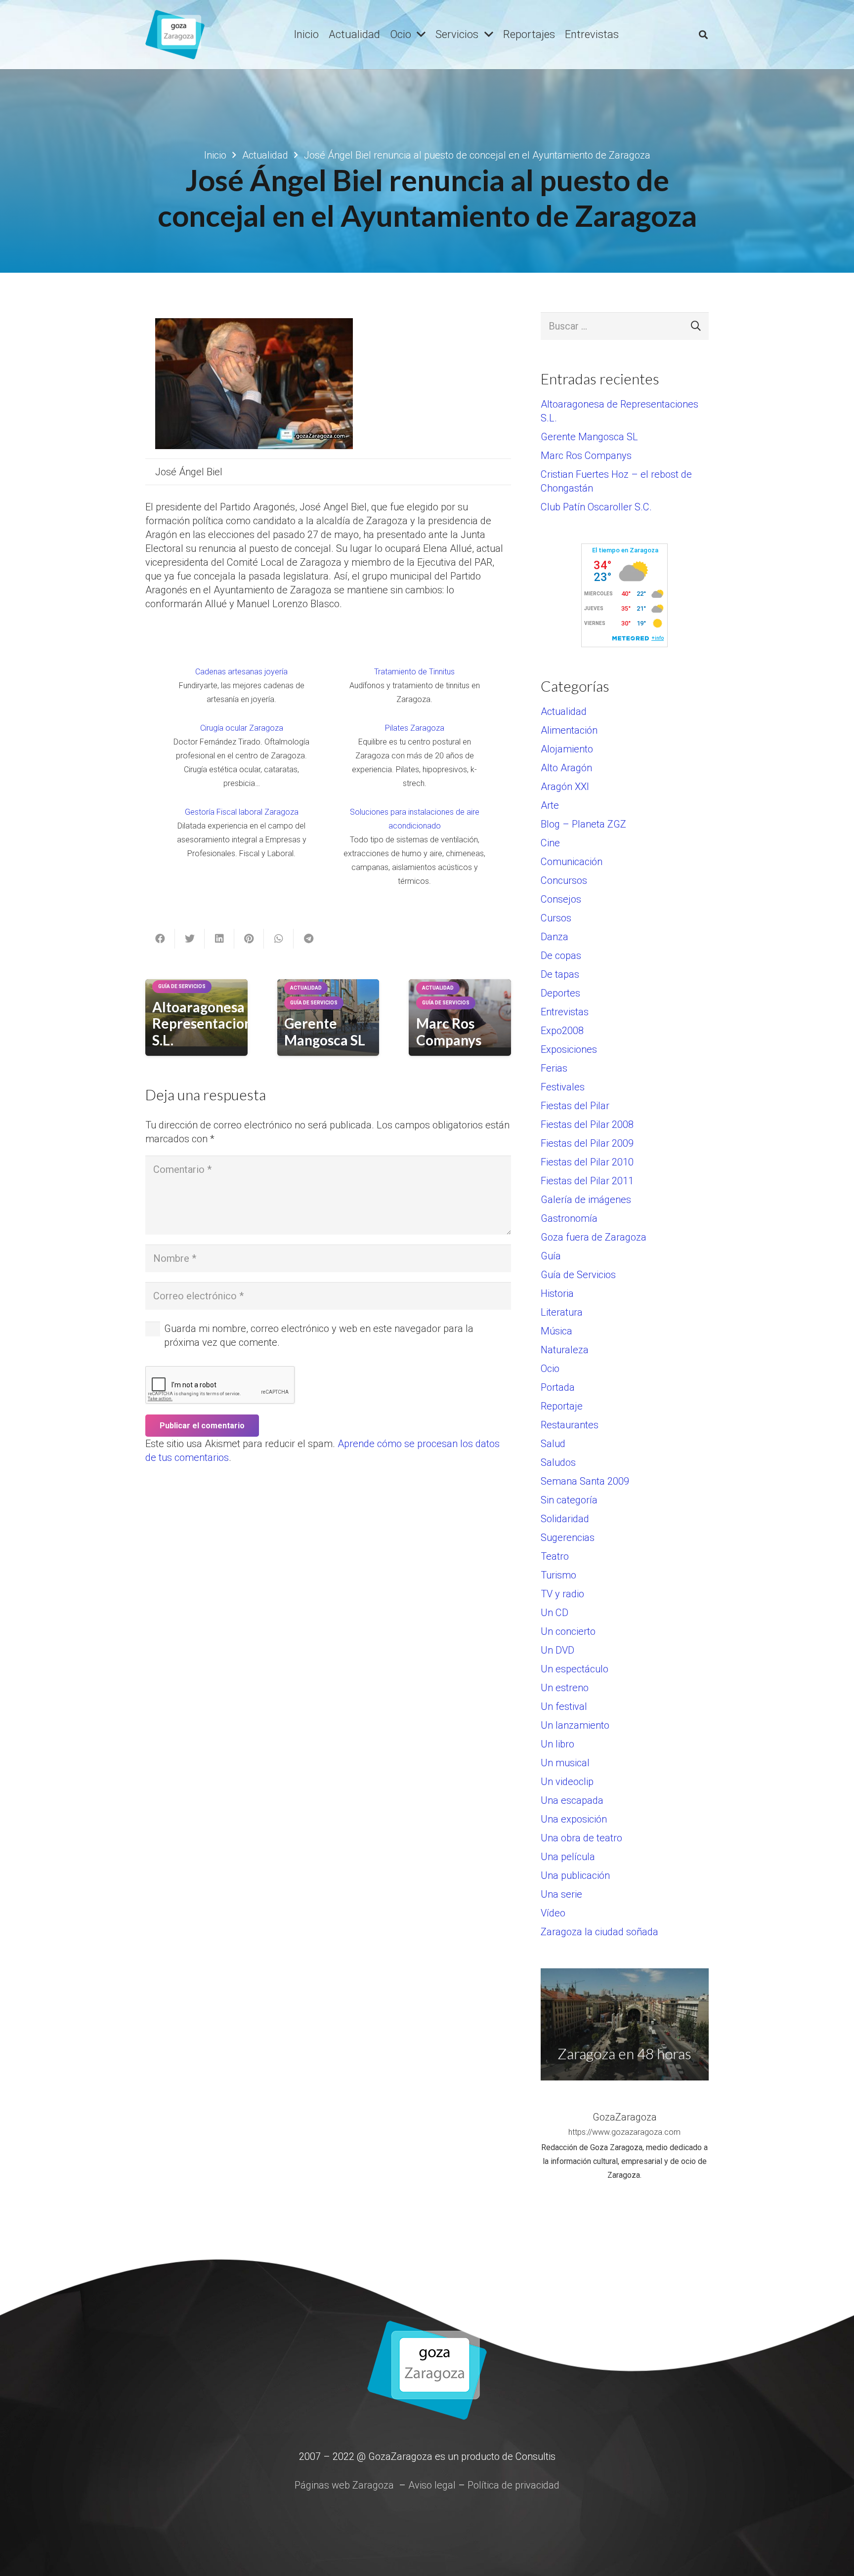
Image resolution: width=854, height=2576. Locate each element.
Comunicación (572, 862)
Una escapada (572, 1800)
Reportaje (562, 1406)
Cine (550, 843)
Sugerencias (568, 1537)
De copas (561, 956)
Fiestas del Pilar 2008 (587, 1124)
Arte (550, 805)
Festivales (563, 1087)
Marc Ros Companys (449, 1032)
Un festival (564, 1706)
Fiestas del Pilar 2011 (587, 1181)
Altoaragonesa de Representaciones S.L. (209, 1023)
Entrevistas (565, 1012)
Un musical (565, 1763)
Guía (551, 1256)
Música (556, 1331)
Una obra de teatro (581, 1838)
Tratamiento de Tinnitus (414, 672)
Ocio (550, 1369)
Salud (553, 1444)
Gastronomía (569, 1218)
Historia (557, 1293)
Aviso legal (432, 2485)
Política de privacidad (513, 2485)
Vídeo (553, 1913)
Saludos (558, 1462)
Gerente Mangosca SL (325, 1032)
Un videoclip (567, 1782)
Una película (568, 1857)
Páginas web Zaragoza (344, 2485)
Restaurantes (570, 1425)
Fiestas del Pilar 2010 (587, 1162)
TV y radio (562, 1594)
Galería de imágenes (586, 1200)
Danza (555, 937)
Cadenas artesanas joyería (241, 672)
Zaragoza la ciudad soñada (599, 1932)
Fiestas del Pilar (575, 1106)
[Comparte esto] (160, 939)
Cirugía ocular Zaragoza (242, 728)
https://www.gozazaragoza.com (624, 2132)
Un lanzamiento (575, 1725)
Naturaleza (565, 1350)
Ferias (554, 1068)
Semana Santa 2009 (585, 1481)
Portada (558, 1387)
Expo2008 (562, 1031)
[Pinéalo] (249, 939)
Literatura (562, 1312)
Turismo (558, 1575)
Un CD (555, 1613)
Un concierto (568, 1631)
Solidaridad (565, 1519)
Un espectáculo (575, 1669)
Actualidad (564, 711)
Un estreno (565, 1688)
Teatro (555, 1556)
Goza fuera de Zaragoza (594, 1237)
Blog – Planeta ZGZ (583, 824)
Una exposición (574, 1819)
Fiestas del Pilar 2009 (587, 1143)
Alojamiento (567, 749)
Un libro (557, 1744)
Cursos (556, 918)
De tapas (560, 974)
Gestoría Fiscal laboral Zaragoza (242, 812)
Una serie (561, 1894)
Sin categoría (569, 1500)
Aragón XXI (565, 787)
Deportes (560, 993)
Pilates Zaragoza (415, 728)
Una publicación (575, 1875)
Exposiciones (569, 1049)
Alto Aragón (566, 768)
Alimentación (569, 730)
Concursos (564, 880)
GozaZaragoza (625, 2117)
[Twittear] (190, 939)
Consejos (561, 899)
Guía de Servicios (578, 1275)
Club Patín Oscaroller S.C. (596, 507)
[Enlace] (175, 35)
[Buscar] (703, 35)
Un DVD (557, 1650)
